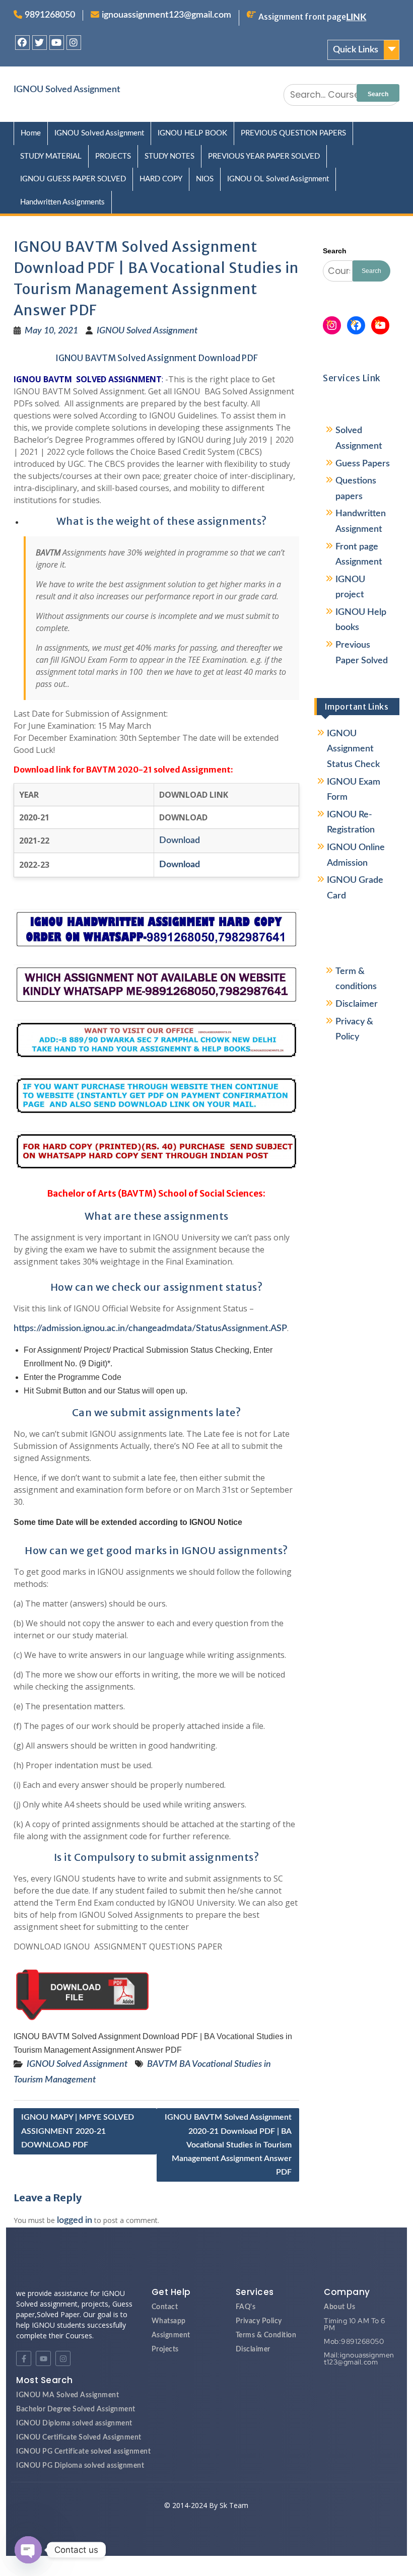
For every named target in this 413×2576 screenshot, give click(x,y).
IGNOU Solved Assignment (67, 90)
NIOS (205, 179)
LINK (356, 18)
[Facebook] (22, 43)
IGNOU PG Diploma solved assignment (80, 2466)
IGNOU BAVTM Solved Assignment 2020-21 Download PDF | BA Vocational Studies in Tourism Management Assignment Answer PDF (228, 2145)
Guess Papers (363, 464)
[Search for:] (341, 95)
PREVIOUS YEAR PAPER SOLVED (264, 156)
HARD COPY (161, 179)
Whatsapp (169, 2321)
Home (31, 133)
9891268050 (50, 15)
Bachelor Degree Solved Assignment (76, 2409)
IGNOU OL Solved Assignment (278, 179)
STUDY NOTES (169, 156)
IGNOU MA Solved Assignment (67, 2395)
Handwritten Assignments (62, 202)
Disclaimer (357, 1004)
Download (180, 841)
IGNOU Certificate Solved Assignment (79, 2438)
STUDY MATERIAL (51, 156)
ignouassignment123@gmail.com (166, 15)
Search (335, 251)
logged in (75, 2220)
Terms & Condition (266, 2335)
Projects (165, 2349)
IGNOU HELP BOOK (192, 133)
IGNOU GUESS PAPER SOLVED (73, 179)
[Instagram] (74, 43)
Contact (165, 2307)
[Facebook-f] (24, 2358)
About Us (339, 2307)
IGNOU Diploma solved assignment (74, 2423)
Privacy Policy (259, 2321)
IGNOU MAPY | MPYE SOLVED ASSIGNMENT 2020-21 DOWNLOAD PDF (78, 2131)
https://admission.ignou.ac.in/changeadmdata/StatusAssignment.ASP (150, 1329)
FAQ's (246, 2307)
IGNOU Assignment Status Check (353, 749)
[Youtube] (57, 43)
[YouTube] (380, 325)
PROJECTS (113, 156)
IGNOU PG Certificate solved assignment (83, 2452)
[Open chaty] (28, 2550)
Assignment (171, 2335)
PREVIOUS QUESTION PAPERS (293, 133)
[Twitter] (40, 43)
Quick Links (356, 50)
